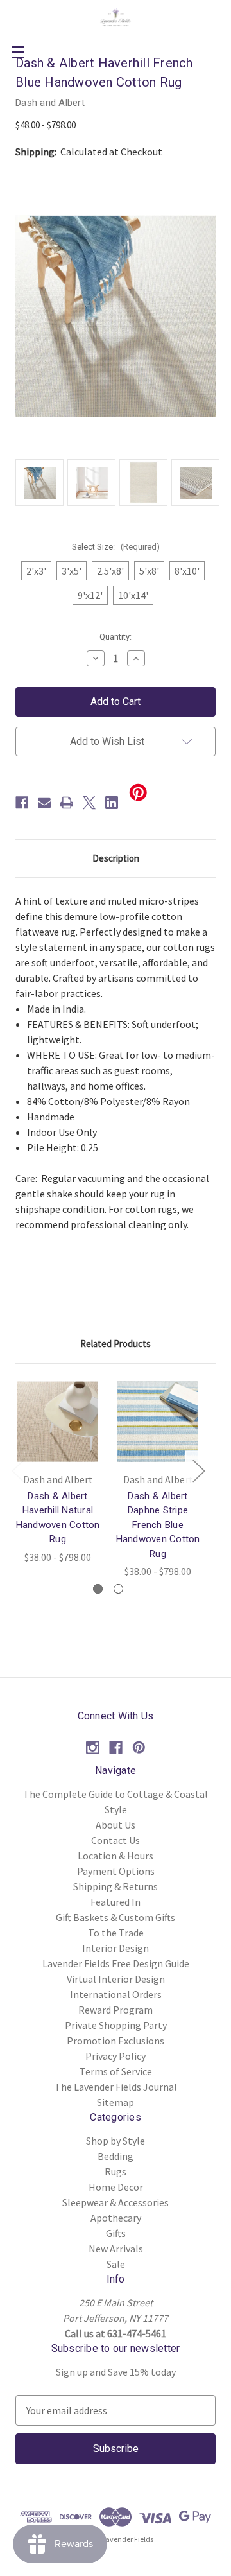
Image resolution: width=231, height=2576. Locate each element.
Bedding (116, 2156)
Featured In (116, 1902)
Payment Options (116, 1871)
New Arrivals (116, 2249)
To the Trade (116, 1933)
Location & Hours (116, 1856)
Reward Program (116, 2010)
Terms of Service (116, 2071)
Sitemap (116, 2102)
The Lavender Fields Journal (116, 2087)
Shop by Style (116, 2141)
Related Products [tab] (116, 1344)
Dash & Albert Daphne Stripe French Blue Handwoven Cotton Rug (158, 1525)
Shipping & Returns (116, 1886)
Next (198, 1471)
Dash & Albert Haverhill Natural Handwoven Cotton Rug (58, 1518)
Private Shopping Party (116, 2025)
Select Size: (116, 547)
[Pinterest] (139, 1747)
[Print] (67, 803)
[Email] (44, 803)
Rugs (116, 2171)
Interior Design (116, 1948)
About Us (116, 1825)
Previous (17, 1471)
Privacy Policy (116, 2056)
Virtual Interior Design (116, 1979)
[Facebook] (22, 803)
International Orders (116, 1994)
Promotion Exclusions (116, 2041)
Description (116, 858)
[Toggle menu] (18, 52)
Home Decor (116, 2187)
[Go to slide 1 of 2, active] (98, 1589)
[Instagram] (93, 1747)
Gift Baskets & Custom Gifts (116, 1917)
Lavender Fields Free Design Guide (116, 1963)
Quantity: (116, 637)
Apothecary (116, 2218)
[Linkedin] (112, 803)
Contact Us (116, 1840)
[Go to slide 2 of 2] (118, 1589)
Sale (116, 2264)
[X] (89, 803)
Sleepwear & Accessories (116, 2202)
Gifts (116, 2233)
